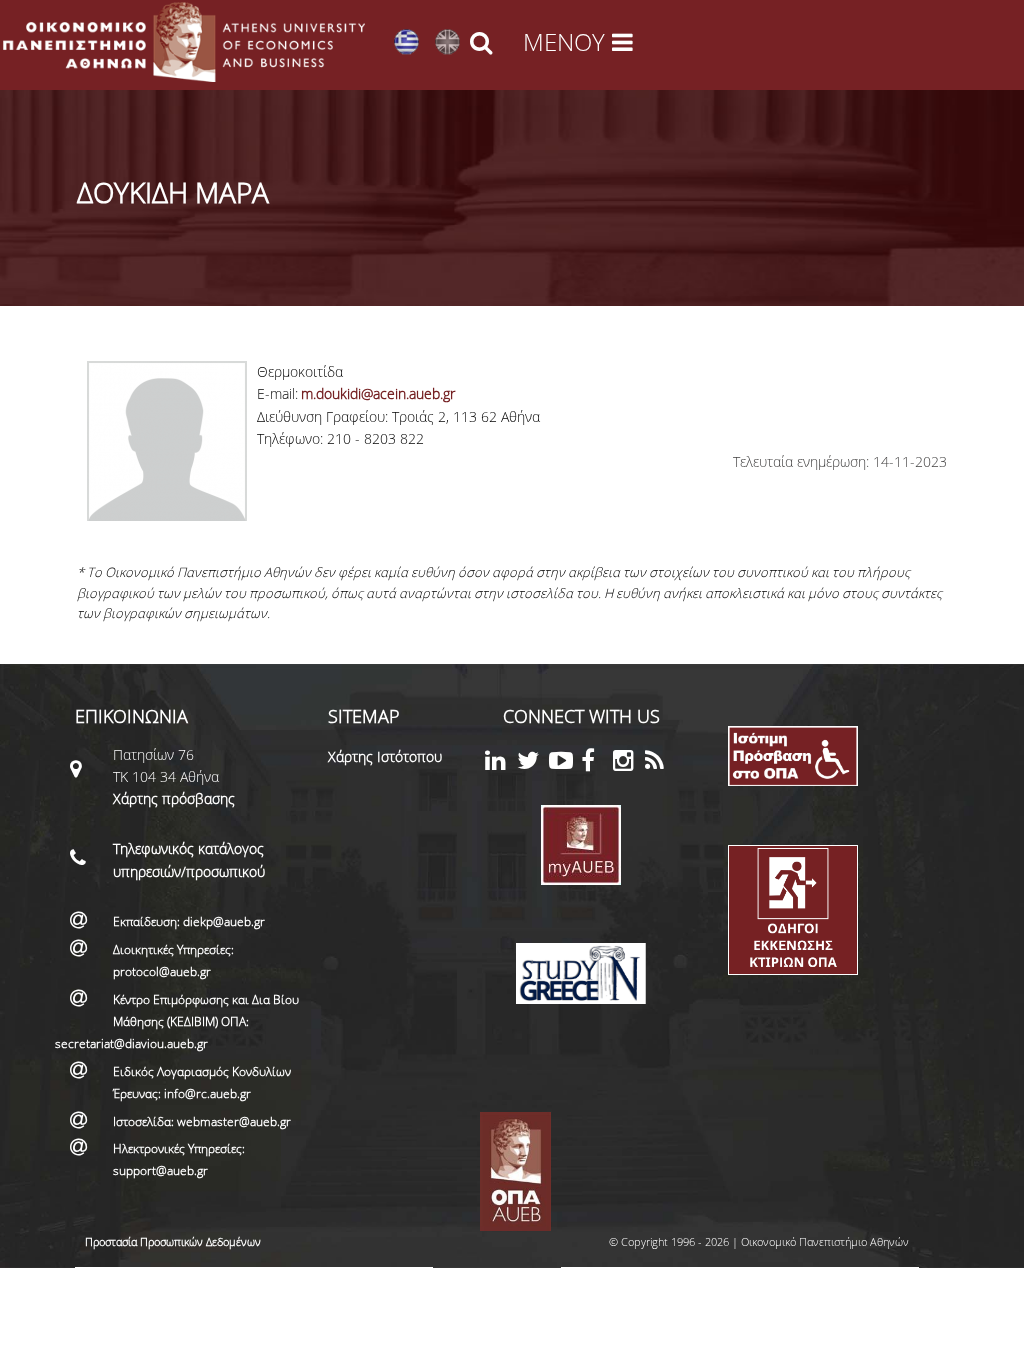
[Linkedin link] (501, 763)
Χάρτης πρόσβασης (174, 798)
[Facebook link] (597, 763)
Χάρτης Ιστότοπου (385, 756)
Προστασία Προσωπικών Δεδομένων (173, 1241)
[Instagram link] (629, 763)
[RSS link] (661, 763)
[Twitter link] (533, 763)
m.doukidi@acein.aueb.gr (378, 393)
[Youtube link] (565, 763)
